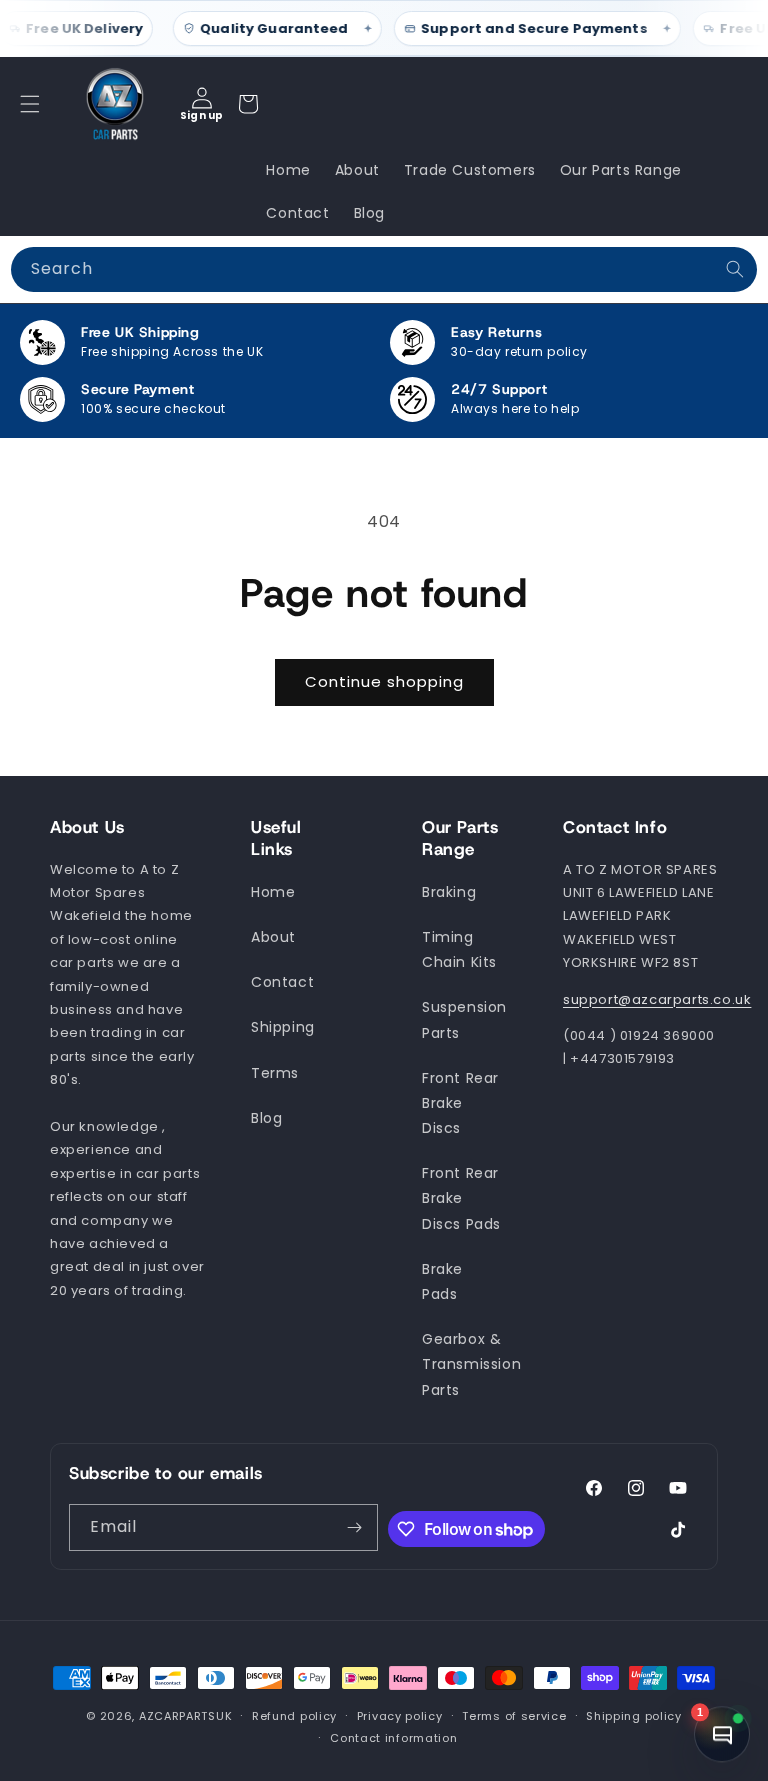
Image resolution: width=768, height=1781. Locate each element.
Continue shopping (384, 681)
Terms (275, 1073)
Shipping (283, 1027)
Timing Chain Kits (459, 949)
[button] (30, 104)
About (273, 937)
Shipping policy (634, 1716)
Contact (282, 982)
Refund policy (294, 1716)
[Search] (735, 269)
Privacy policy (400, 1716)
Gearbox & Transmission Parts (471, 1364)
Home (273, 892)
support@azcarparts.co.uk (657, 999)
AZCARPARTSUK (185, 1716)
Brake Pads (442, 1281)
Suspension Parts (464, 1019)
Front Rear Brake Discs (460, 1103)
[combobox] (384, 269)
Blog (266, 1118)
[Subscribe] (355, 1527)
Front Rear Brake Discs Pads (461, 1198)
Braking (449, 892)
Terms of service (514, 1716)
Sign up (201, 115)
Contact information (393, 1738)
